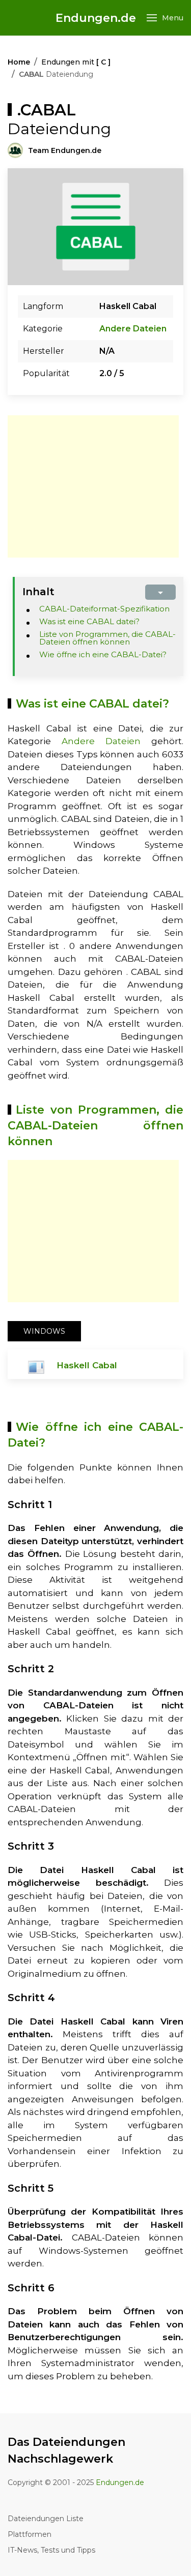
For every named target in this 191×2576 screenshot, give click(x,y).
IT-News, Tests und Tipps (51, 2550)
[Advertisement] (93, 486)
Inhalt (38, 592)
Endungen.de (96, 18)
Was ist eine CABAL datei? (89, 621)
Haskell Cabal (87, 1365)
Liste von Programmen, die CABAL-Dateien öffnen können (108, 638)
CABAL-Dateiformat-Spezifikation (104, 609)
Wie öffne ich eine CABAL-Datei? (103, 654)
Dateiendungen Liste (46, 2519)
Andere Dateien (133, 329)
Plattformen (30, 2534)
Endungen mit (76, 62)
